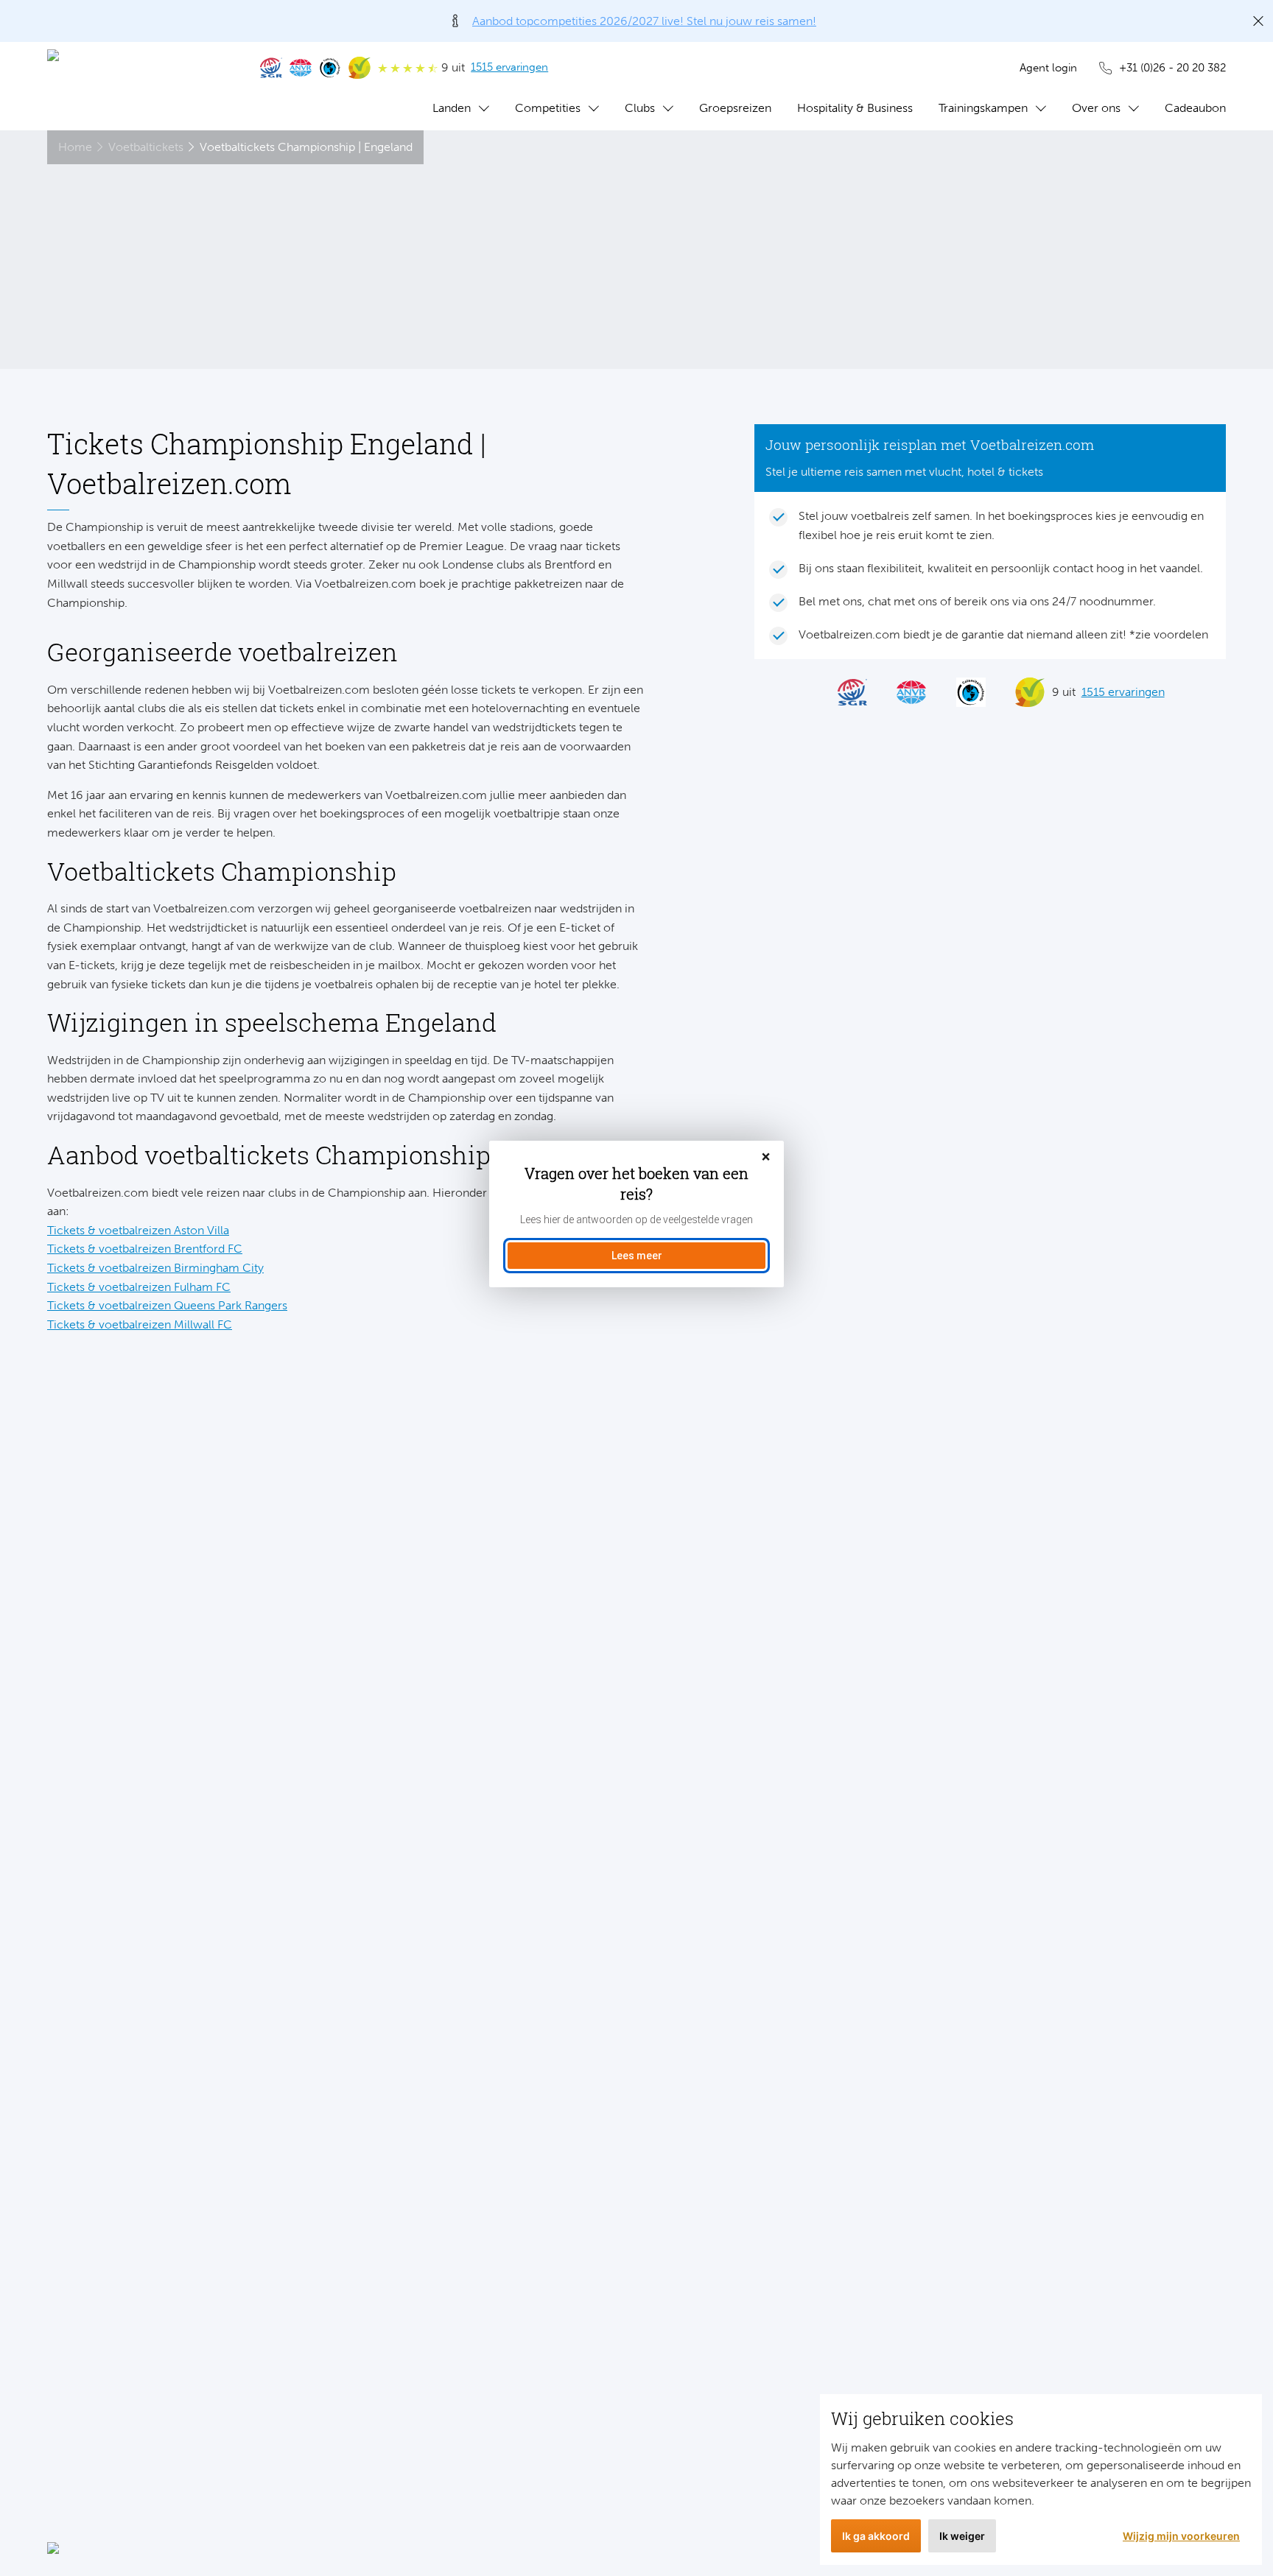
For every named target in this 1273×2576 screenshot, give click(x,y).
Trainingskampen (983, 108)
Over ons (1096, 108)
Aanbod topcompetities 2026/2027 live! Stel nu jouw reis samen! (644, 21)
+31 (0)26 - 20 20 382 (1172, 68)
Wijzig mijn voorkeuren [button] (1181, 2536)
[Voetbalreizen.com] (139, 86)
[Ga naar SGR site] (271, 68)
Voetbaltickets (146, 147)
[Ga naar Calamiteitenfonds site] (330, 68)
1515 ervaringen (509, 67)
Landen (452, 108)
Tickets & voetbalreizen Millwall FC (140, 1324)
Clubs (640, 108)
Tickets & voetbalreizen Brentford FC (145, 1249)
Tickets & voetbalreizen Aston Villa (138, 1230)
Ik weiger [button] (962, 2536)
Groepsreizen (735, 108)
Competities (548, 108)
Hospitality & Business (855, 108)
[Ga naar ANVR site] (301, 68)
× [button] (766, 1157)
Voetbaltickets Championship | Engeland (306, 147)
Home (75, 147)
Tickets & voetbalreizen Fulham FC (139, 1287)
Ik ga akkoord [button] (876, 2536)
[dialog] (636, 1214)
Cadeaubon (1195, 108)
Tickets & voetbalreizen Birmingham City (155, 1268)
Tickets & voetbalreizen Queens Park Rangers (167, 1305)
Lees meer (637, 1256)
